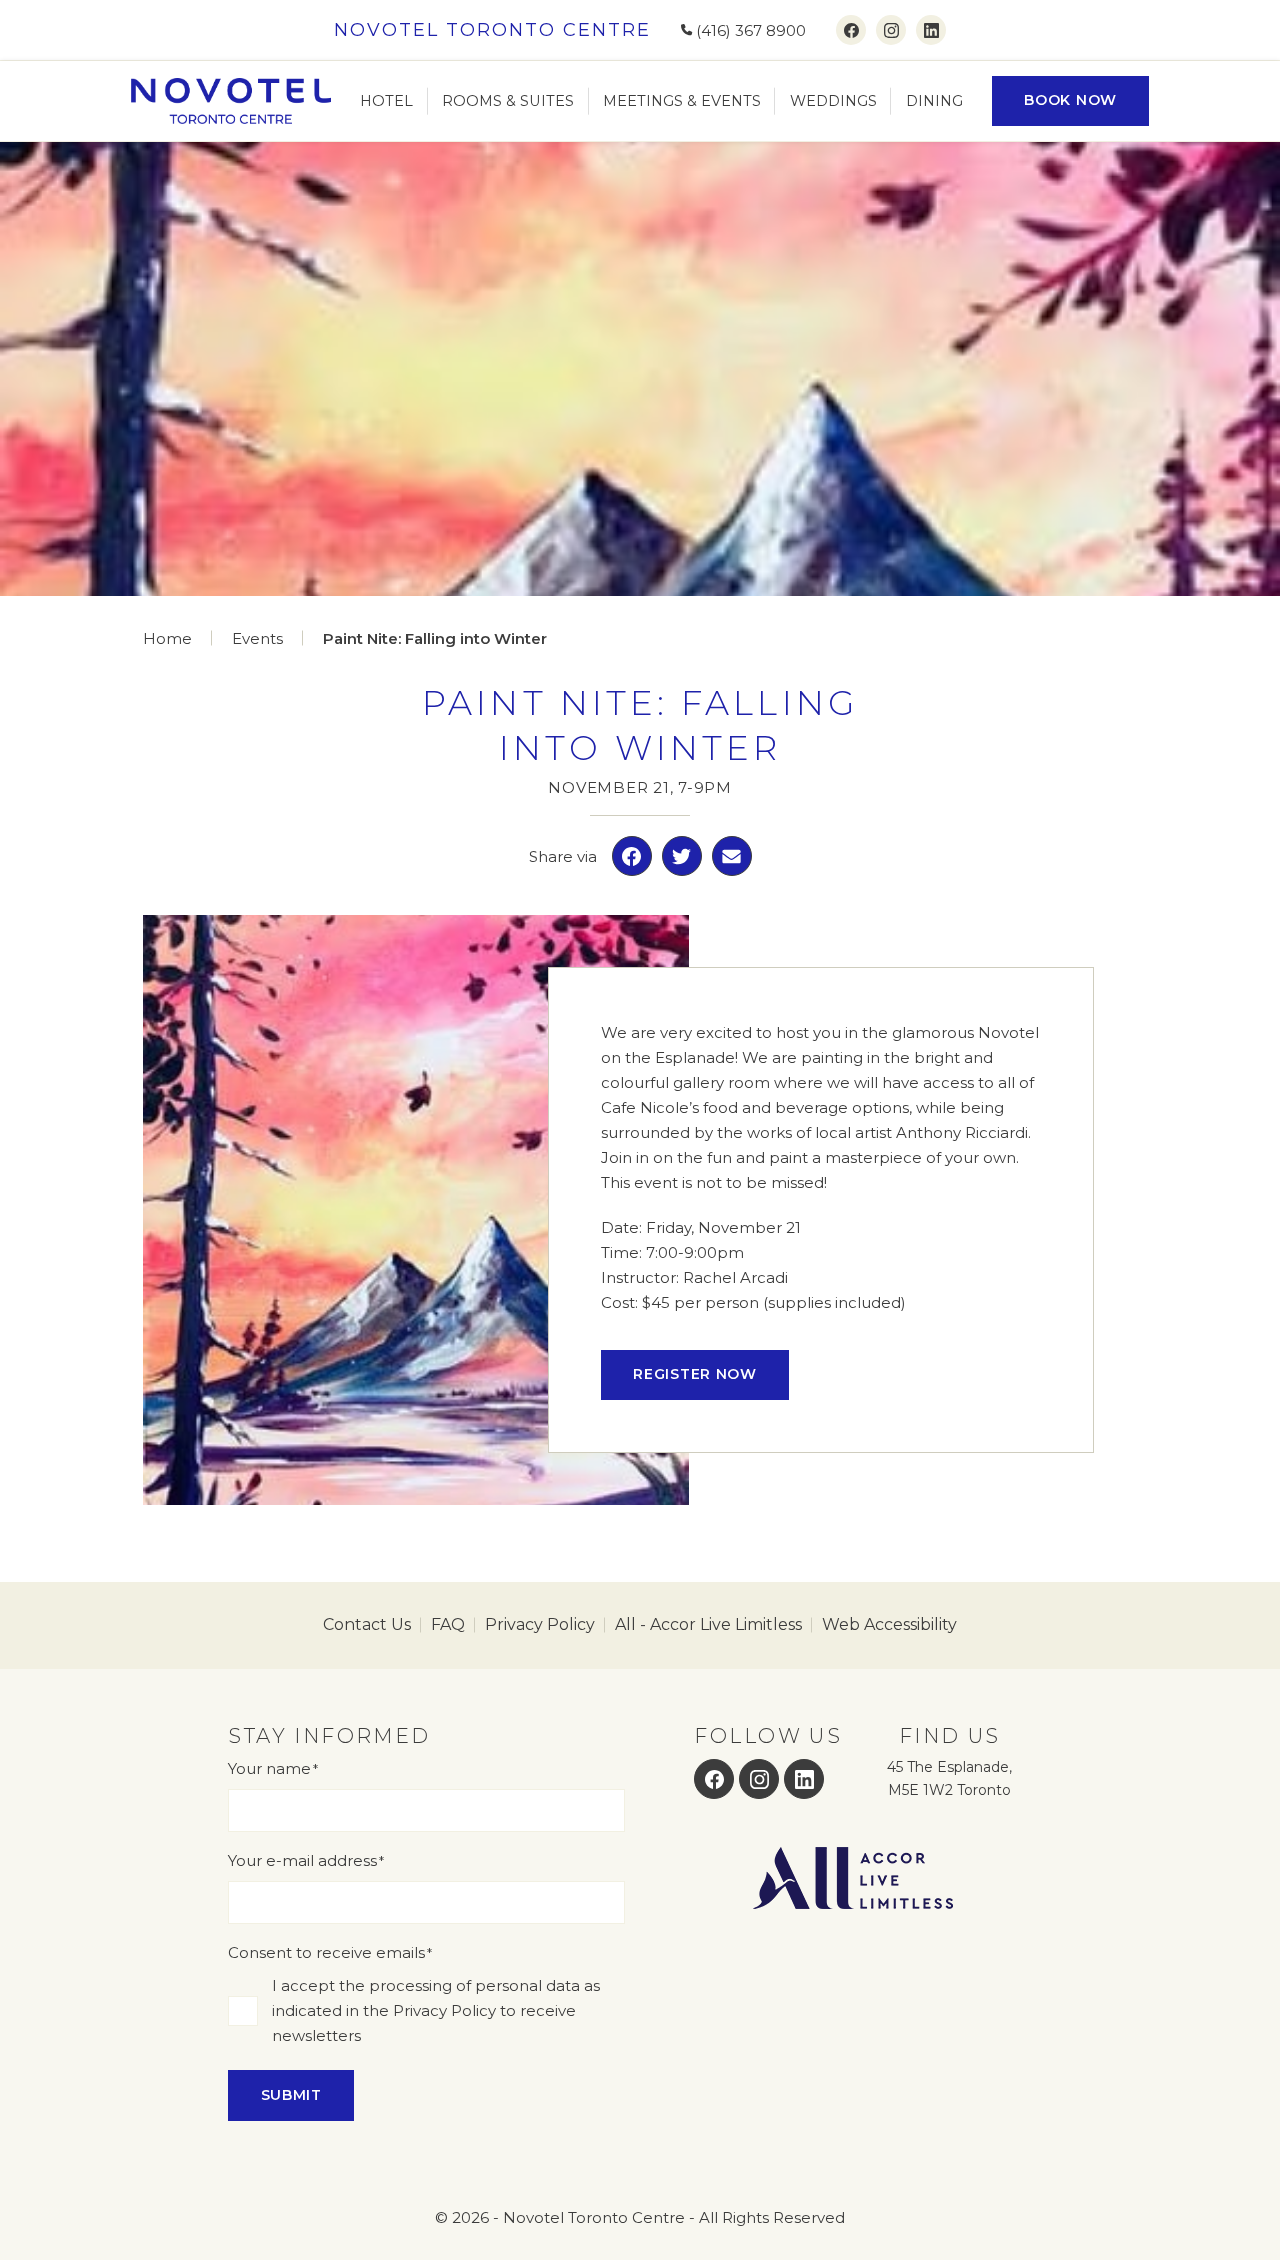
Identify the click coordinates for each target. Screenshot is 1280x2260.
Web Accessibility (889, 1624)
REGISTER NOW (694, 1374)
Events (257, 638)
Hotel (386, 101)
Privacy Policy (540, 1624)
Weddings (833, 101)
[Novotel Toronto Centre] (231, 101)
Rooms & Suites (508, 101)
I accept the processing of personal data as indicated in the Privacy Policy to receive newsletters (436, 2010)
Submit (291, 2095)
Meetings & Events (682, 101)
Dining (934, 101)
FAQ (448, 1624)
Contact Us (367, 1624)
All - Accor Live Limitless (708, 1624)
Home (167, 638)
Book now (1070, 100)
